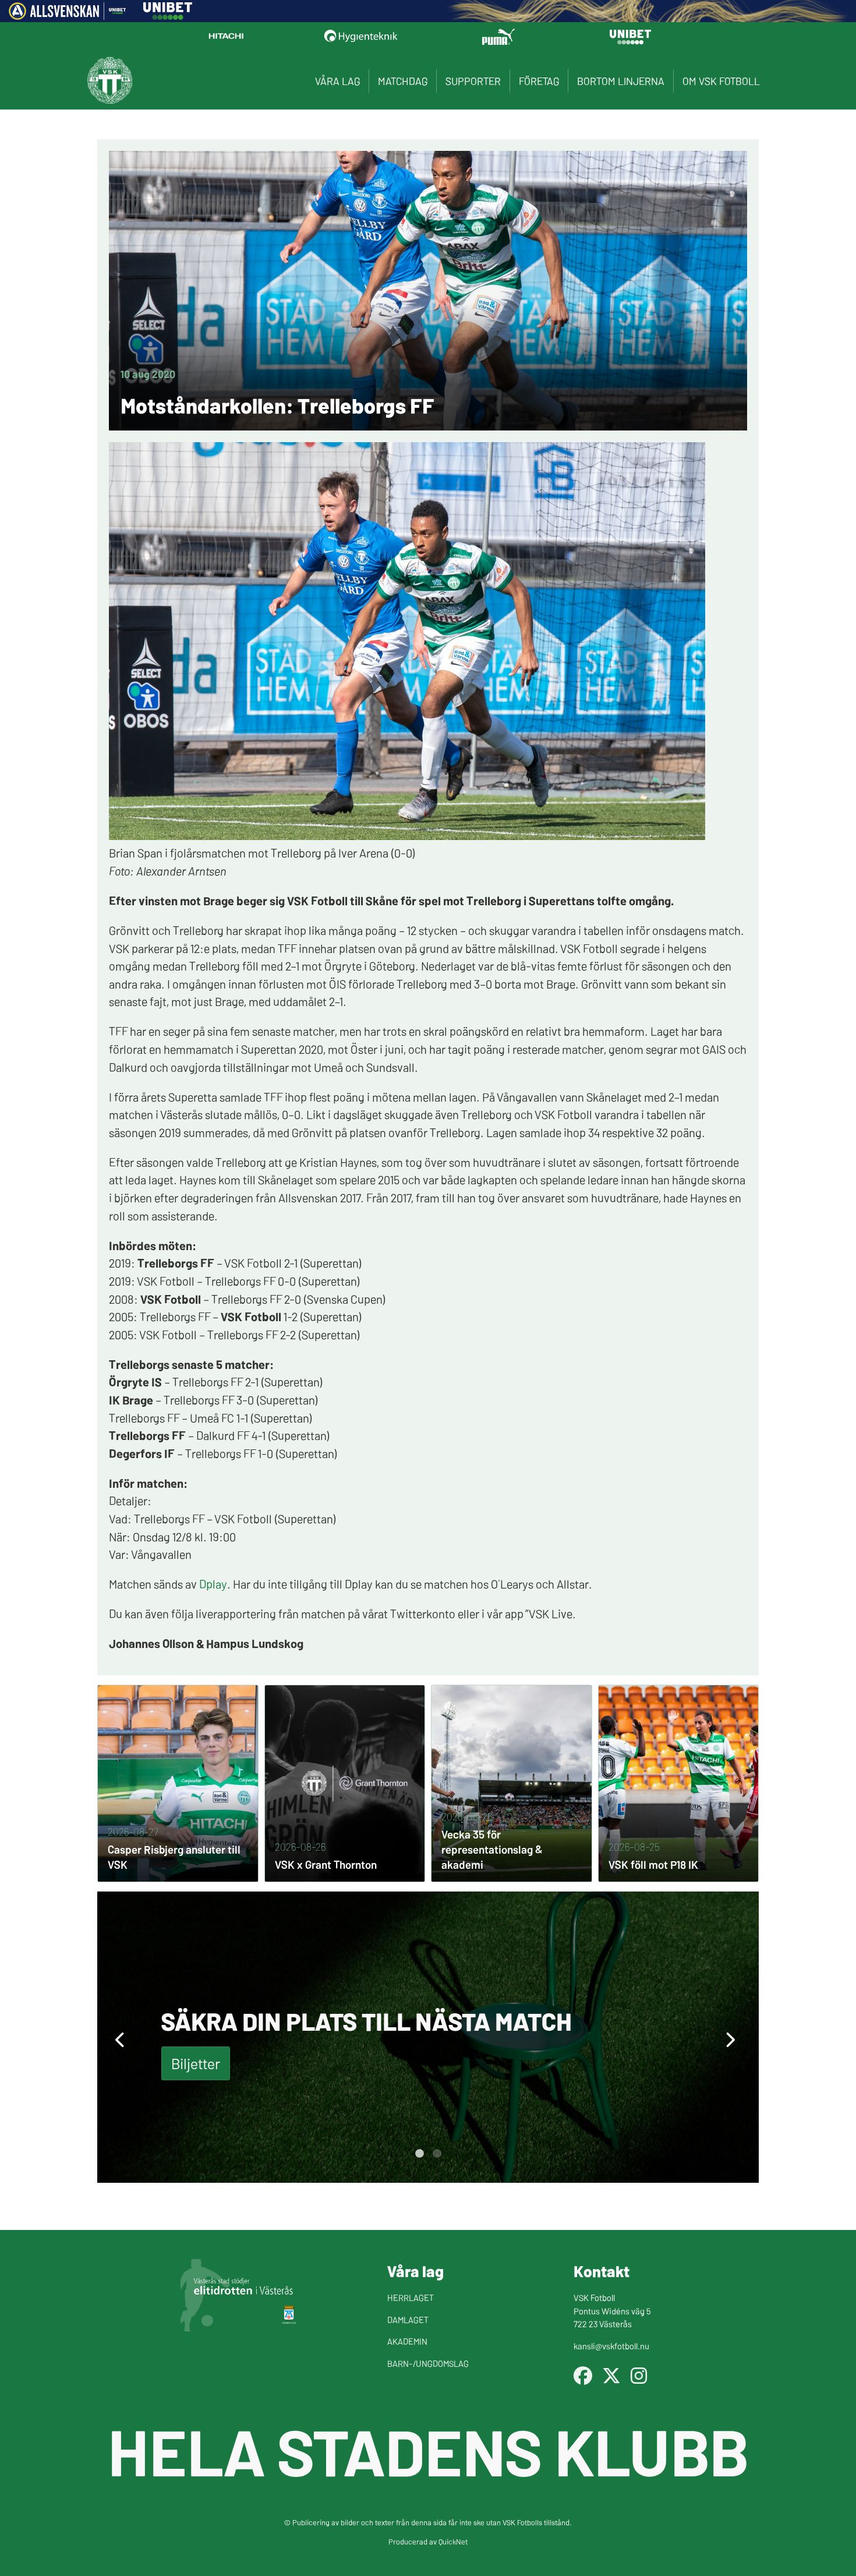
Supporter (473, 81)
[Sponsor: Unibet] (168, 16)
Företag (539, 81)
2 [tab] (437, 2154)
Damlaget (408, 2319)
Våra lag (337, 81)
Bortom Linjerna (621, 81)
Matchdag (403, 81)
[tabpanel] (428, 2037)
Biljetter (196, 2063)
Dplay (213, 1583)
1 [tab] (419, 2154)
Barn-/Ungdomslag (428, 2363)
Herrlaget (411, 2297)
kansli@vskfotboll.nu (611, 2346)
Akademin (407, 2341)
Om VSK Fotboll (721, 81)
